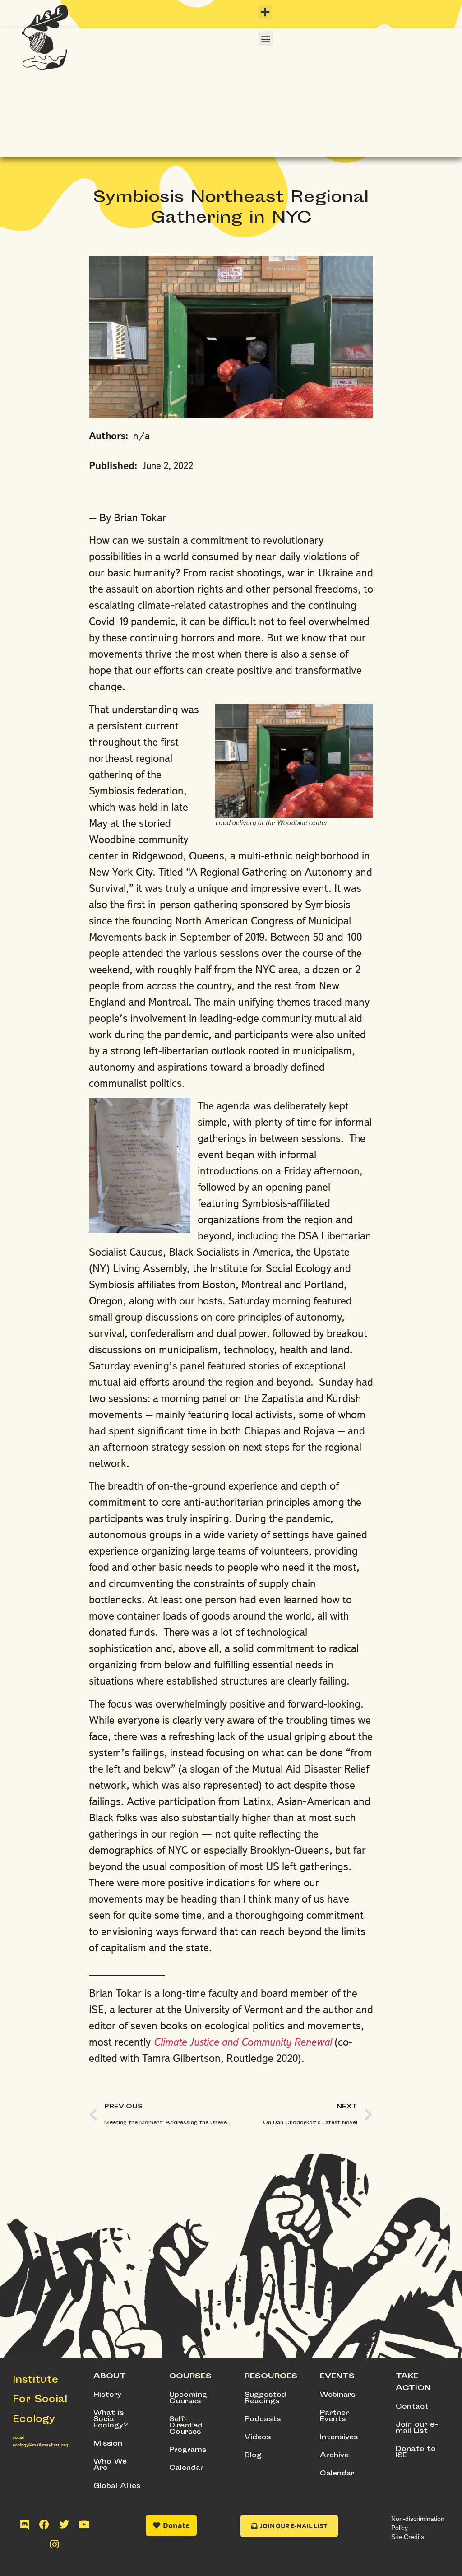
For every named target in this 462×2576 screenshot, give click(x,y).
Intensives (339, 2438)
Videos (258, 2438)
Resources (271, 2377)
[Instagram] (54, 2544)
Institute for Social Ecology (40, 2400)
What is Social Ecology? (111, 2420)
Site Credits (408, 2537)
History (107, 2395)
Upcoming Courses (188, 2398)
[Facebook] (44, 2525)
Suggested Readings (265, 2398)
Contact (412, 2407)
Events (337, 2377)
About (110, 2377)
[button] (265, 12)
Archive (334, 2456)
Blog (253, 2456)
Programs (188, 2450)
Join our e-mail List (417, 2428)
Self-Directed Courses (186, 2426)
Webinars (337, 2395)
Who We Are (110, 2465)
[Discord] (24, 2525)
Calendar (186, 2468)
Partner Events (334, 2416)
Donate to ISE (416, 2453)
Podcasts (263, 2420)
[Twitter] (64, 2525)
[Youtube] (84, 2525)
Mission (108, 2444)
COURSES (190, 2377)
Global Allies (117, 2486)
